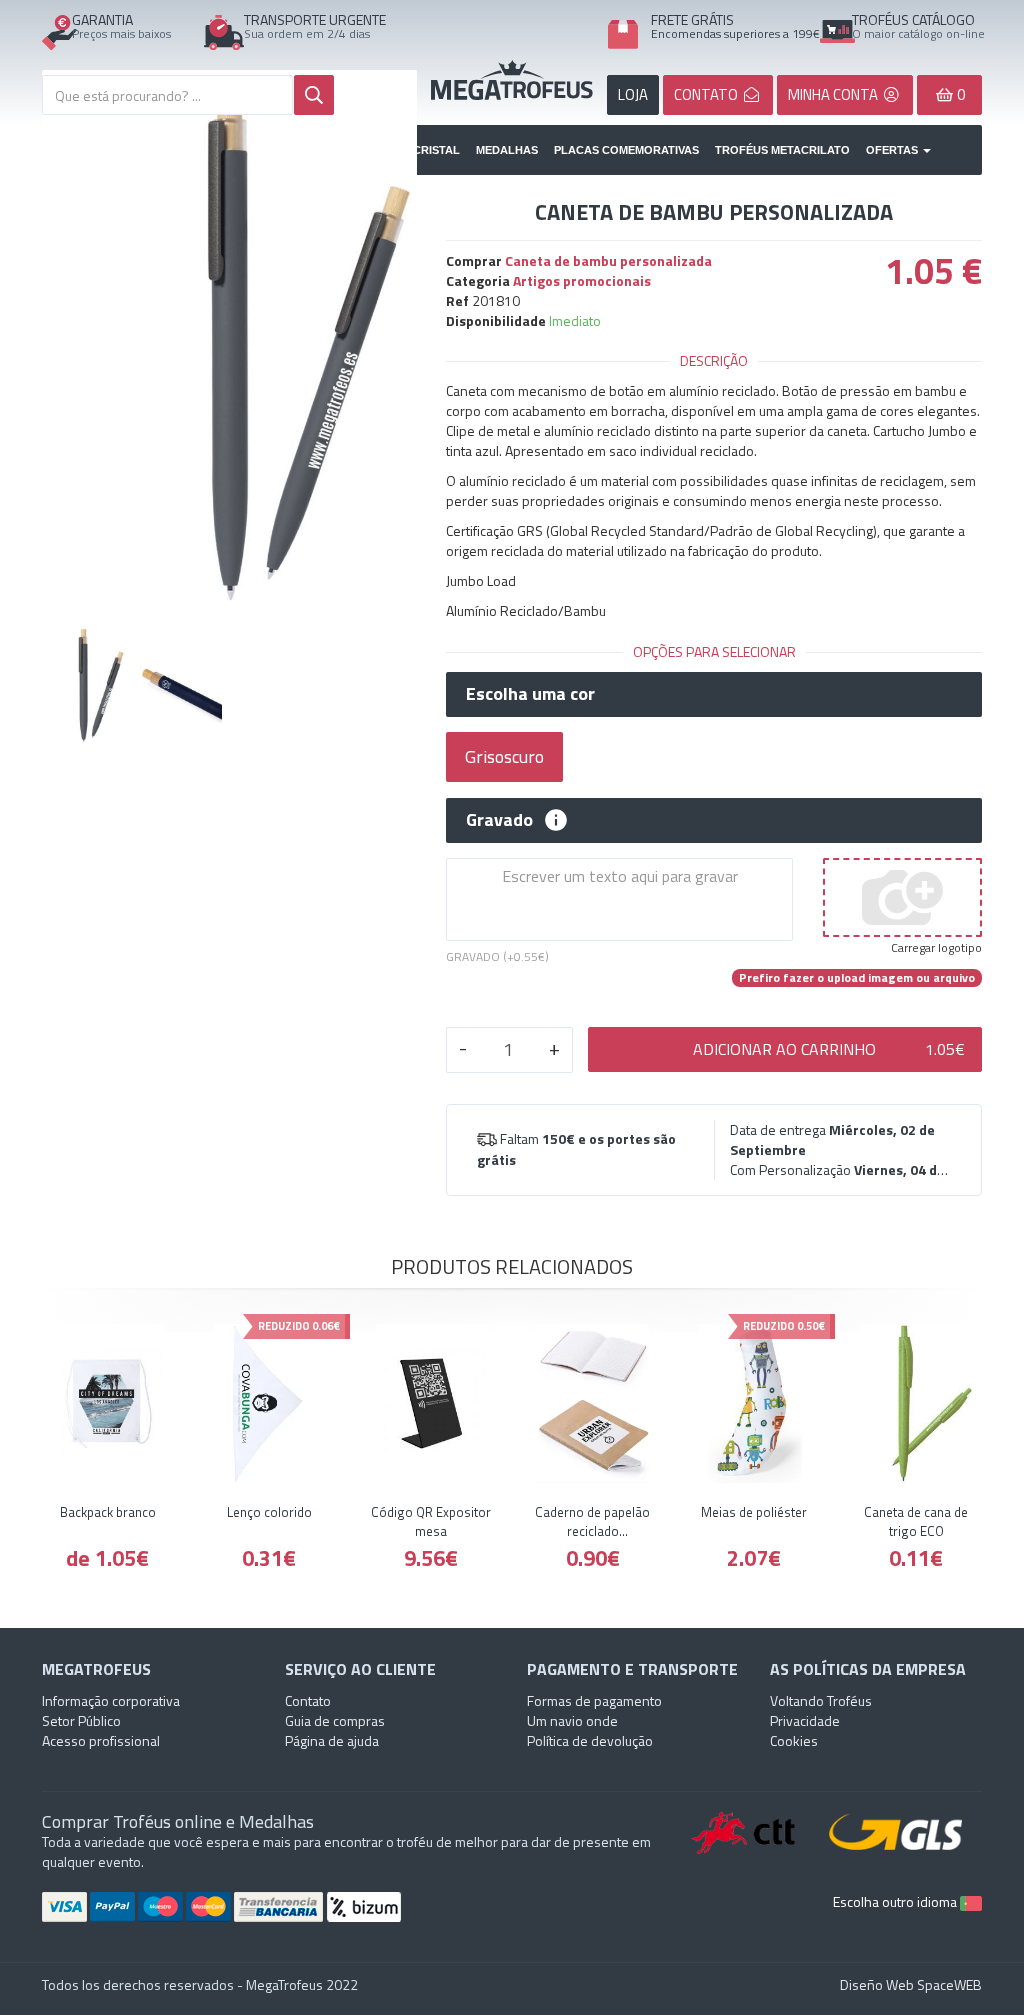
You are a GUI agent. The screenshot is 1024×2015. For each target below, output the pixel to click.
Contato (308, 1700)
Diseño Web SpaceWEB (911, 1984)
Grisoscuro (504, 756)
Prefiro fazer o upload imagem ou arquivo (857, 978)
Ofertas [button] (893, 150)
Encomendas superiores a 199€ (735, 33)
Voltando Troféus (821, 1700)
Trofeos (512, 80)
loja (633, 94)
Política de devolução (590, 1740)
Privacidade (805, 1720)
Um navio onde (572, 1720)
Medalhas (507, 150)
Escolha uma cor (530, 694)
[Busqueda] (314, 95)
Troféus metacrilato (782, 150)
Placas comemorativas (626, 150)
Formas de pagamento (594, 1700)
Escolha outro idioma (896, 1901)
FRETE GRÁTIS (692, 19)
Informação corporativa (111, 1700)
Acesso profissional (101, 1740)
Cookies (794, 1740)
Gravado (499, 820)
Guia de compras (335, 1720)
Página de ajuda (332, 1740)
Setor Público (81, 1720)
